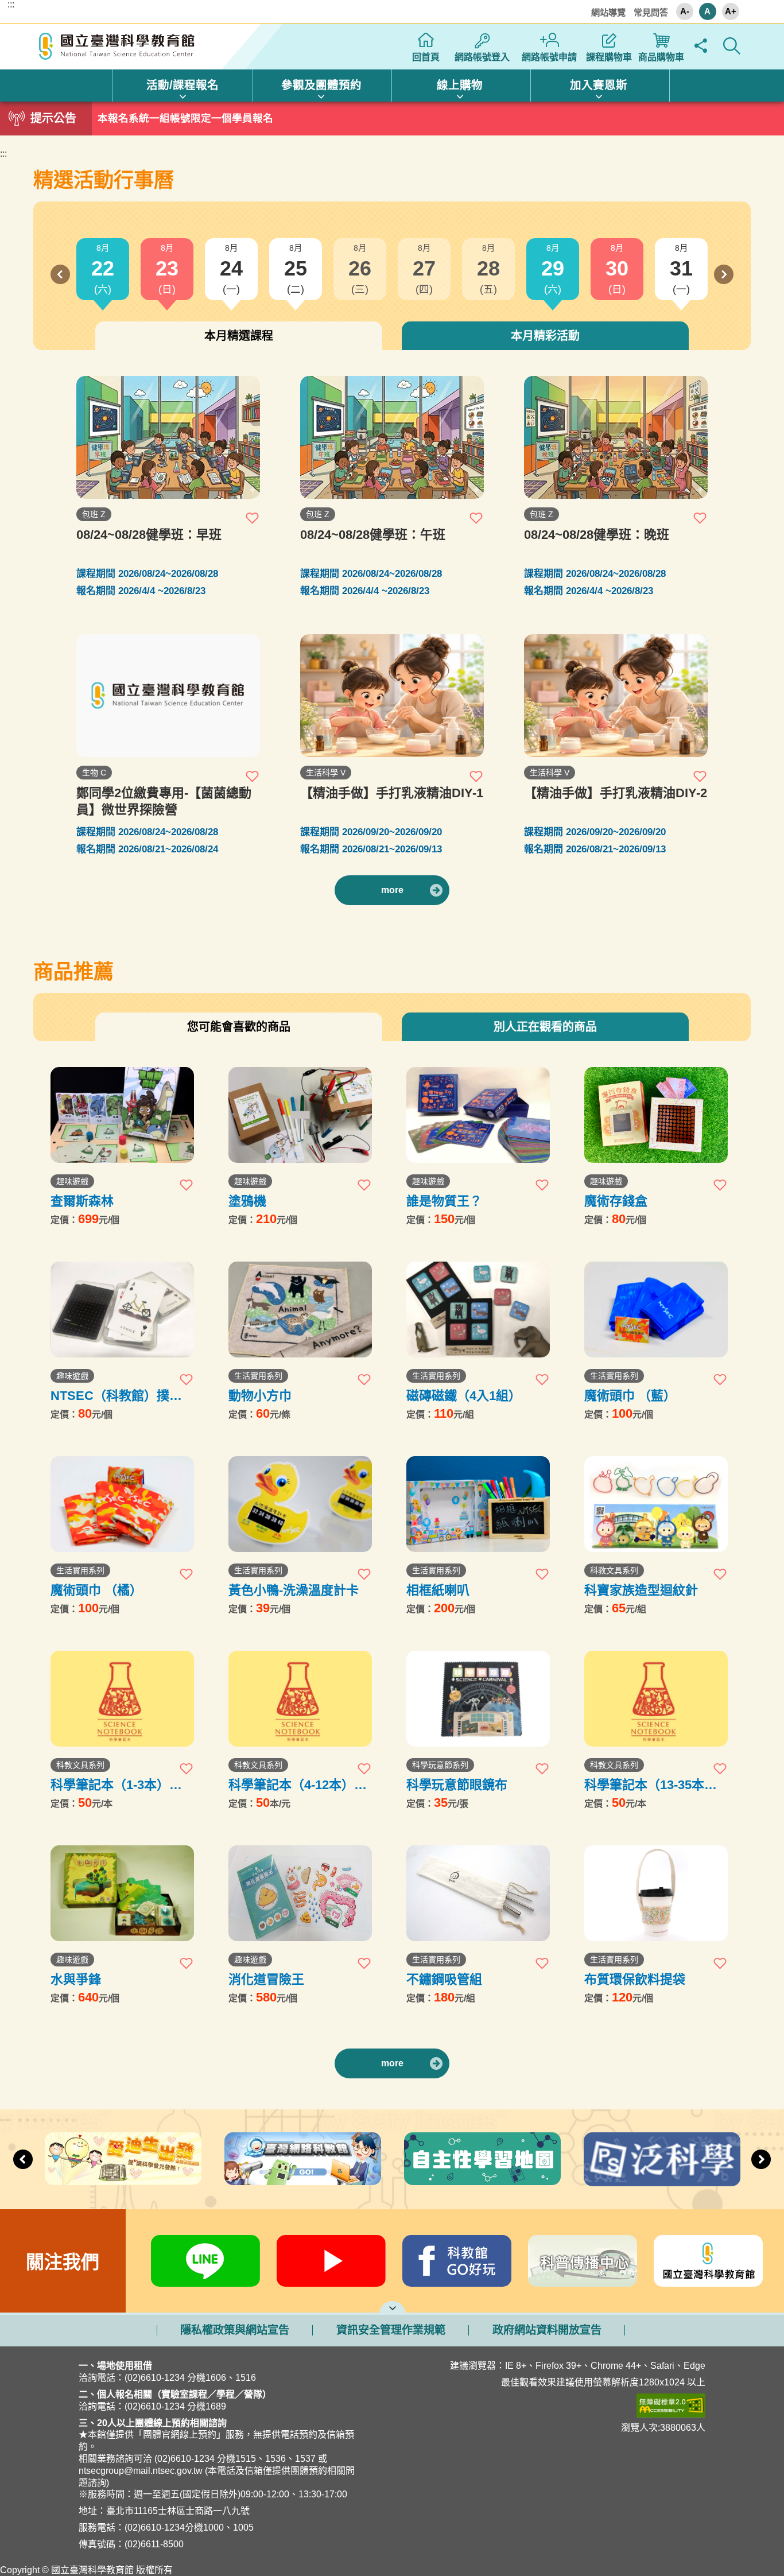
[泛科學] (662, 2159)
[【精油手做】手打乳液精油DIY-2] (616, 696)
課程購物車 (609, 57)
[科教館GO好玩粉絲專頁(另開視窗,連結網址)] (457, 2261)
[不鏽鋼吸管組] (478, 1893)
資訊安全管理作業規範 (391, 2330)
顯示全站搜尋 (732, 46)
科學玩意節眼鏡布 (457, 1785)
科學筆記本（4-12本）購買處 (298, 1785)
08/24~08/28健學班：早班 (149, 535)
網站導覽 (608, 12)
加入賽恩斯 (599, 85)
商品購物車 (661, 57)
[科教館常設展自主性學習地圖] (482, 2159)
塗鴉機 (247, 1201)
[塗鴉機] (300, 1115)
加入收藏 (253, 518)
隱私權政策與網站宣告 (235, 2330)
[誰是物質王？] (478, 1115)
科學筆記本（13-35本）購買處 (651, 1785)
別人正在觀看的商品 (545, 1027)
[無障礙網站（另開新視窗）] (565, 2406)
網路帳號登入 (482, 57)
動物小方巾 (260, 1396)
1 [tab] (392, 115)
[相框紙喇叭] (478, 1504)
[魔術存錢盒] (656, 1115)
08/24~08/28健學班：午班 (373, 535)
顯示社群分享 (701, 46)
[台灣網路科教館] (303, 2159)
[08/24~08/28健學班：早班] (168, 437)
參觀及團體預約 (321, 85)
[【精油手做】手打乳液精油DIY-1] (392, 696)
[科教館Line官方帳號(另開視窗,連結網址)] (206, 2261)
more (392, 890)
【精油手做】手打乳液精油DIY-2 (616, 793)
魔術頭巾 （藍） (630, 1396)
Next (724, 274)
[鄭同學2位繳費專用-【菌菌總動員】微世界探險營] (168, 696)
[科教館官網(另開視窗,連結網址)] (709, 2261)
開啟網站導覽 (392, 2307)
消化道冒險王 (266, 1979)
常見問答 (651, 12)
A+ (731, 11)
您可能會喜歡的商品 (239, 1027)
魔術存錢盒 (616, 1201)
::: (11, 5)
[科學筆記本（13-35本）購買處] (656, 1699)
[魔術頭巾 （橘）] (122, 1504)
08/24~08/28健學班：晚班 (597, 535)
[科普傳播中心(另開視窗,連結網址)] (583, 2261)
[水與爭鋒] (122, 1893)
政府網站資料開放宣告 (547, 2330)
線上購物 (460, 85)
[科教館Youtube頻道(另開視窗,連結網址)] (331, 2261)
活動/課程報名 (183, 85)
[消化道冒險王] (300, 1893)
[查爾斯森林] (122, 1115)
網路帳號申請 (549, 57)
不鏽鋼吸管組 (444, 1979)
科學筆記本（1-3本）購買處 (116, 1785)
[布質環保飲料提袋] (656, 1893)
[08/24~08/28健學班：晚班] (616, 437)
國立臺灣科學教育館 (118, 46)
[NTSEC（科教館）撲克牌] (122, 1310)
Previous (60, 274)
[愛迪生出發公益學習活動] (123, 2159)
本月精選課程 (239, 336)
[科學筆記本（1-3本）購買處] (122, 1699)
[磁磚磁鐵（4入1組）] (478, 1310)
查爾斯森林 (82, 1201)
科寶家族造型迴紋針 (641, 1590)
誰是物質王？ (444, 1201)
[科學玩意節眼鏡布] (478, 1699)
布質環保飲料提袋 (635, 1979)
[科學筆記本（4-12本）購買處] (300, 1699)
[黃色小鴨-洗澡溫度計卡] (300, 1504)
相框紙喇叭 (438, 1590)
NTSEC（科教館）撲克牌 (116, 1396)
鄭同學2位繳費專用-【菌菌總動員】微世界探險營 (164, 801)
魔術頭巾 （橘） (96, 1590)
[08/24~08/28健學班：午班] (392, 437)
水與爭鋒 (76, 1979)
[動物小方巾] (300, 1310)
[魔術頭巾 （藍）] (656, 1310)
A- (685, 11)
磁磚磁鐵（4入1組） (464, 1396)
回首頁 (426, 57)
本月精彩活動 (545, 336)
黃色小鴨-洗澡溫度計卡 (294, 1590)
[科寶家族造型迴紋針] (656, 1504)
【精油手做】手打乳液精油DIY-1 (392, 793)
